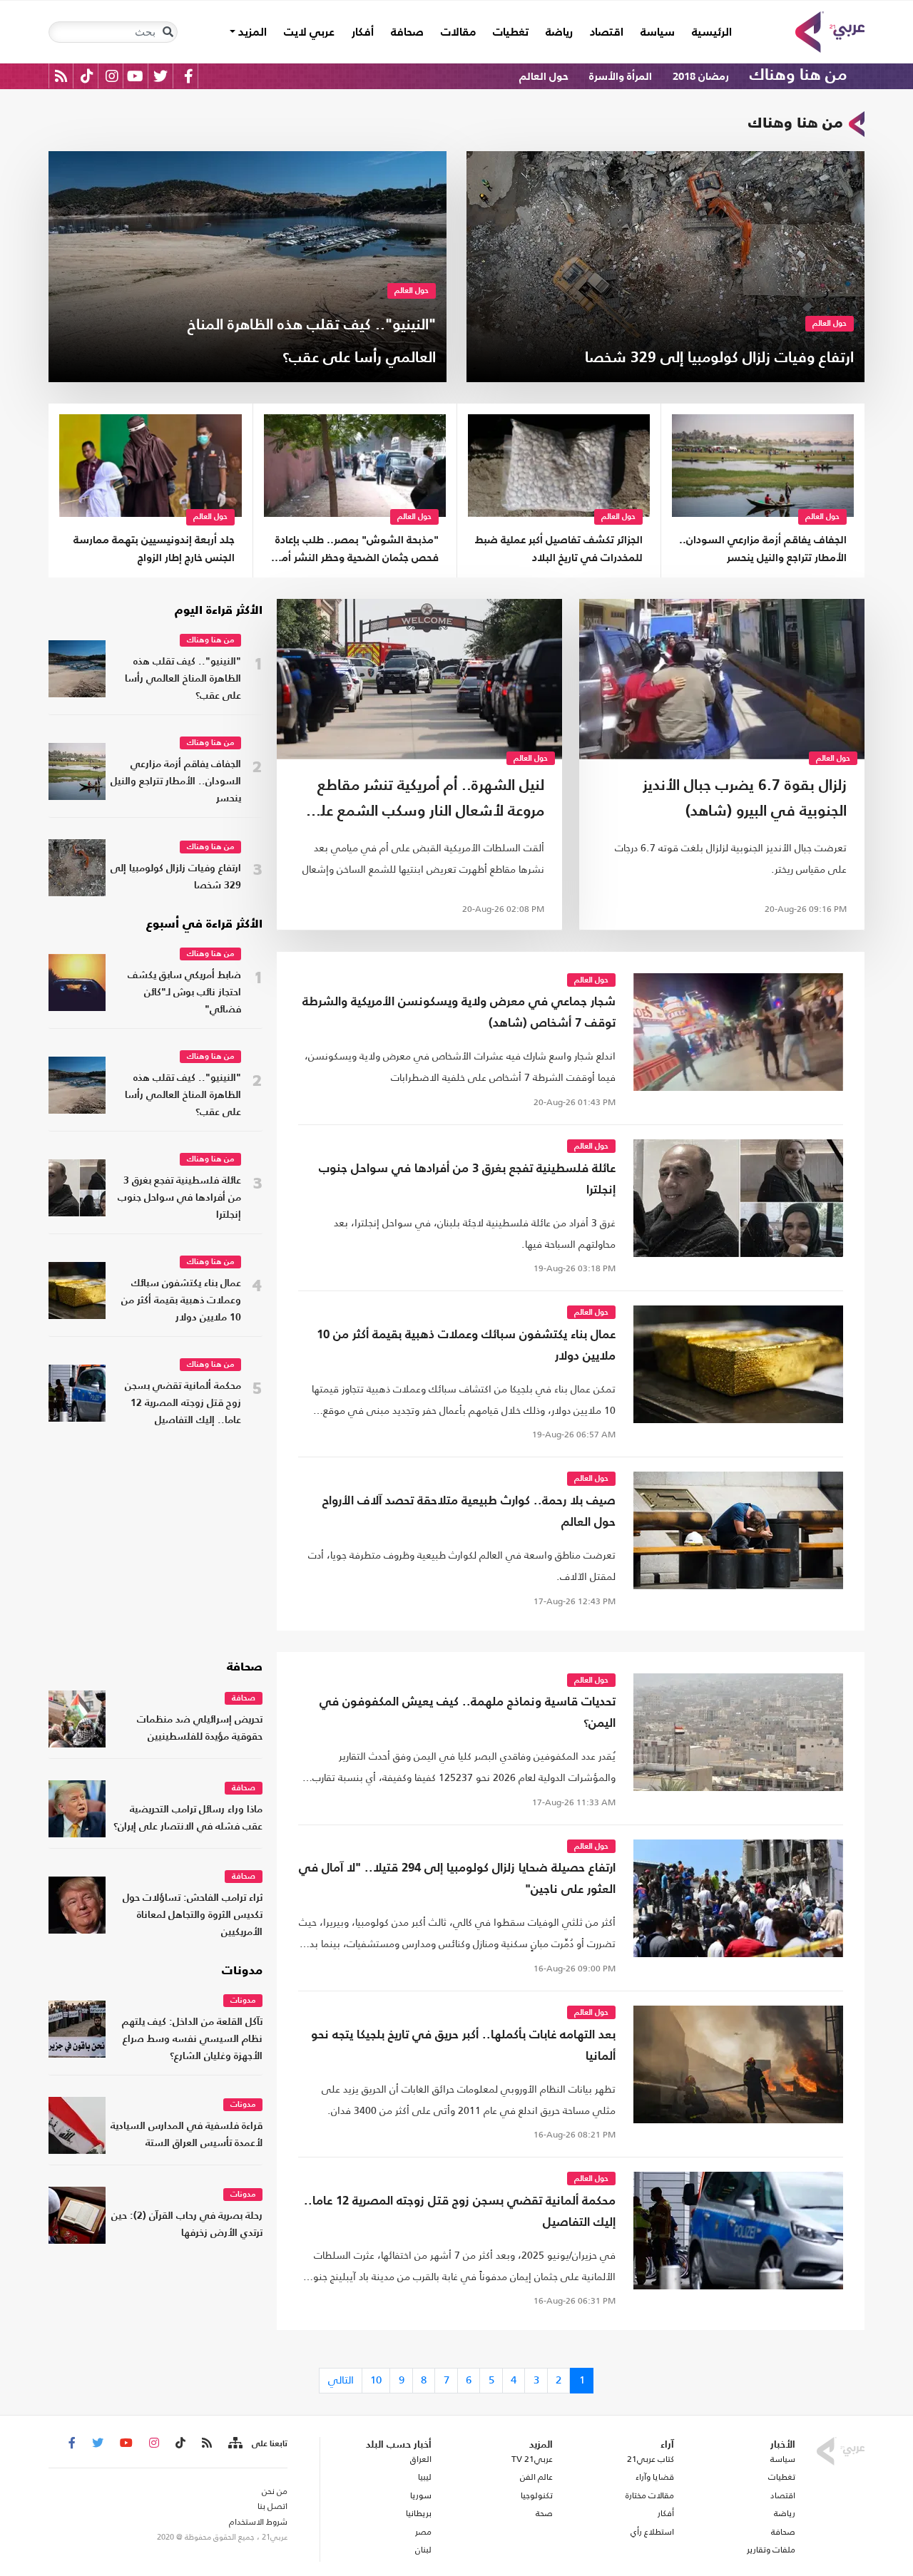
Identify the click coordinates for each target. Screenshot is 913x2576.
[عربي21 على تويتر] (160, 76)
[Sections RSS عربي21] (234, 2443)
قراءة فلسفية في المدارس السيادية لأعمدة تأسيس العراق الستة (187, 2135)
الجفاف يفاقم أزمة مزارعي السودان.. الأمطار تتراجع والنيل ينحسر (763, 549)
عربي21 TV (532, 2459)
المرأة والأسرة (621, 77)
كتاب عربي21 (651, 2459)
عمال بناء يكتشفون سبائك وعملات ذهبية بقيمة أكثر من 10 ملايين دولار (466, 1346)
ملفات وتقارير (771, 2550)
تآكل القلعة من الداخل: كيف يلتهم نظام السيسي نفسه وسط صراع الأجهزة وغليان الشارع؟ (192, 2039)
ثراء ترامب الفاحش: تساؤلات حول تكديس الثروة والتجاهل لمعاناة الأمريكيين (193, 1915)
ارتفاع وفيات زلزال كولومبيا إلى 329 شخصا (176, 877)
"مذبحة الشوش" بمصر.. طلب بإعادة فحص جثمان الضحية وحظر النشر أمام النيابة (355, 551)
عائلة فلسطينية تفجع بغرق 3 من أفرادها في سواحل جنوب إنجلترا (467, 1180)
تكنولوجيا (537, 2495)
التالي (341, 2380)
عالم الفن (536, 2477)
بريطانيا (418, 2513)
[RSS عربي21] (61, 76)
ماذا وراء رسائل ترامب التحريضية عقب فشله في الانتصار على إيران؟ (188, 1818)
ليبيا (424, 2477)
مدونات (242, 1971)
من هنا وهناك (798, 76)
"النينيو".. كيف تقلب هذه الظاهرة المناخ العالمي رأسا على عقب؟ (183, 679)
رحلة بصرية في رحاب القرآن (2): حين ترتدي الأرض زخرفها (187, 2225)
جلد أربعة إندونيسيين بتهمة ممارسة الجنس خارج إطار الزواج (154, 549)
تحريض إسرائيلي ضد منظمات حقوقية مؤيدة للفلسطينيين (200, 1729)
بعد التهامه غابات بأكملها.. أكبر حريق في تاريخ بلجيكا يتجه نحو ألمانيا (463, 2046)
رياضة (559, 33)
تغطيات (511, 33)
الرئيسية (708, 32)
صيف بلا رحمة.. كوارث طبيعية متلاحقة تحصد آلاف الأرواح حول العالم (469, 1512)
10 (376, 2380)
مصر (423, 2532)
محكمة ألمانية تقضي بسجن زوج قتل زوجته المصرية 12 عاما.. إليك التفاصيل (183, 1404)
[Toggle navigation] (168, 32)
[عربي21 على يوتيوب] (135, 76)
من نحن (275, 2491)
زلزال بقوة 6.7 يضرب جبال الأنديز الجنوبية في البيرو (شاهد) (745, 799)
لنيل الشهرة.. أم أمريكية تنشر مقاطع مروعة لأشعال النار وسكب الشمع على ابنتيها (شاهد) (425, 802)
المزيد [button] (251, 33)
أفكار (363, 33)
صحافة (407, 33)
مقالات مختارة (650, 2495)
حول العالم (544, 77)
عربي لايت (309, 33)
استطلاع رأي (652, 2532)
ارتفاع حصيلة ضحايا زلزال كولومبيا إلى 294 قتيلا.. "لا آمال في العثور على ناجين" (457, 1879)
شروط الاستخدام (258, 2522)
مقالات (458, 33)
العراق (420, 2459)
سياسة (658, 33)
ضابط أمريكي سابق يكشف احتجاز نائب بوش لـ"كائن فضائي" (184, 993)
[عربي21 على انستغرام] (112, 76)
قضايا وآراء (655, 2477)
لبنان (423, 2550)
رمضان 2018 (701, 77)
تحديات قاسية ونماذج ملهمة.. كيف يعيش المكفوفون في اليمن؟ (468, 1713)
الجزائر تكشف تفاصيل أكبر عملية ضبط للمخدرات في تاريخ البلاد (559, 549)
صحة (544, 2513)
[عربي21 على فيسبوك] (188, 76)
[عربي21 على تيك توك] (87, 76)
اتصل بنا (272, 2506)
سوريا (420, 2495)
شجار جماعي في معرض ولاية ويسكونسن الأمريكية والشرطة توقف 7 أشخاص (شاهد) (459, 1013)
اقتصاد (607, 33)
